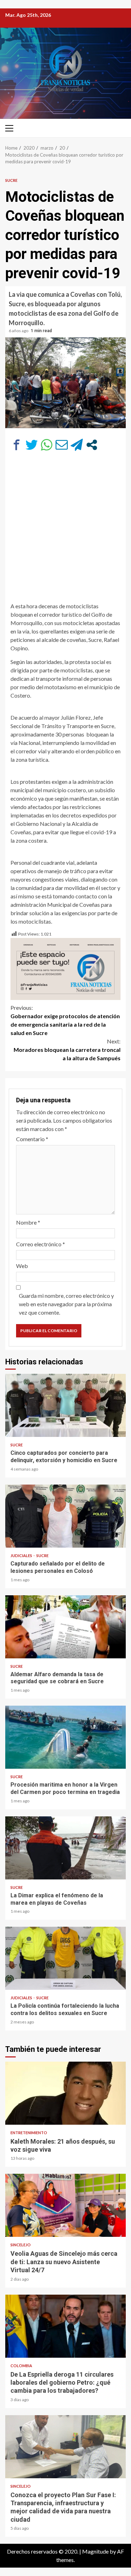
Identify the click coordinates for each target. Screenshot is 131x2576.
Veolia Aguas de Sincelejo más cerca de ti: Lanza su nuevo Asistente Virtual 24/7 (65, 2205)
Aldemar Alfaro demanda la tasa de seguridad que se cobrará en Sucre (65, 1627)
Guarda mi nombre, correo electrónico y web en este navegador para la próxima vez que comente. (66, 1304)
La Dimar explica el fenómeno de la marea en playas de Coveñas (65, 1848)
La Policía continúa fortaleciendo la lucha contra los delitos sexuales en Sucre (65, 1958)
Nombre (28, 1222)
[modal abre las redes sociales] (92, 445)
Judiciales (22, 1556)
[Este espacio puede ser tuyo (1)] (65, 968)
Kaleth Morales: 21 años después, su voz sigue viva (65, 2093)
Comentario (32, 1139)
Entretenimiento (29, 2133)
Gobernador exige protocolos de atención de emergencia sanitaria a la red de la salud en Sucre (65, 1020)
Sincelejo (21, 2245)
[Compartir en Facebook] (17, 445)
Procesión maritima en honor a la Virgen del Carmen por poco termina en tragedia (65, 1737)
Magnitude (95, 2551)
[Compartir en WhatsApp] (47, 445)
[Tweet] (32, 445)
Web (22, 1266)
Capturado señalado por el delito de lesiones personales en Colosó (65, 1516)
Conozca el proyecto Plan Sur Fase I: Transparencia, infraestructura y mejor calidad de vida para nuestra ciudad (65, 2447)
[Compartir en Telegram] (77, 445)
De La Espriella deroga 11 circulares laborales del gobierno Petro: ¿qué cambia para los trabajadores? (65, 2326)
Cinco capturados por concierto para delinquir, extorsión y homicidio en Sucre (65, 1405)
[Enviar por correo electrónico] (62, 445)
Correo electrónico (41, 1244)
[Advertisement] (65, 530)
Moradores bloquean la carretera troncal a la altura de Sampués (67, 1050)
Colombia (21, 2366)
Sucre (11, 180)
